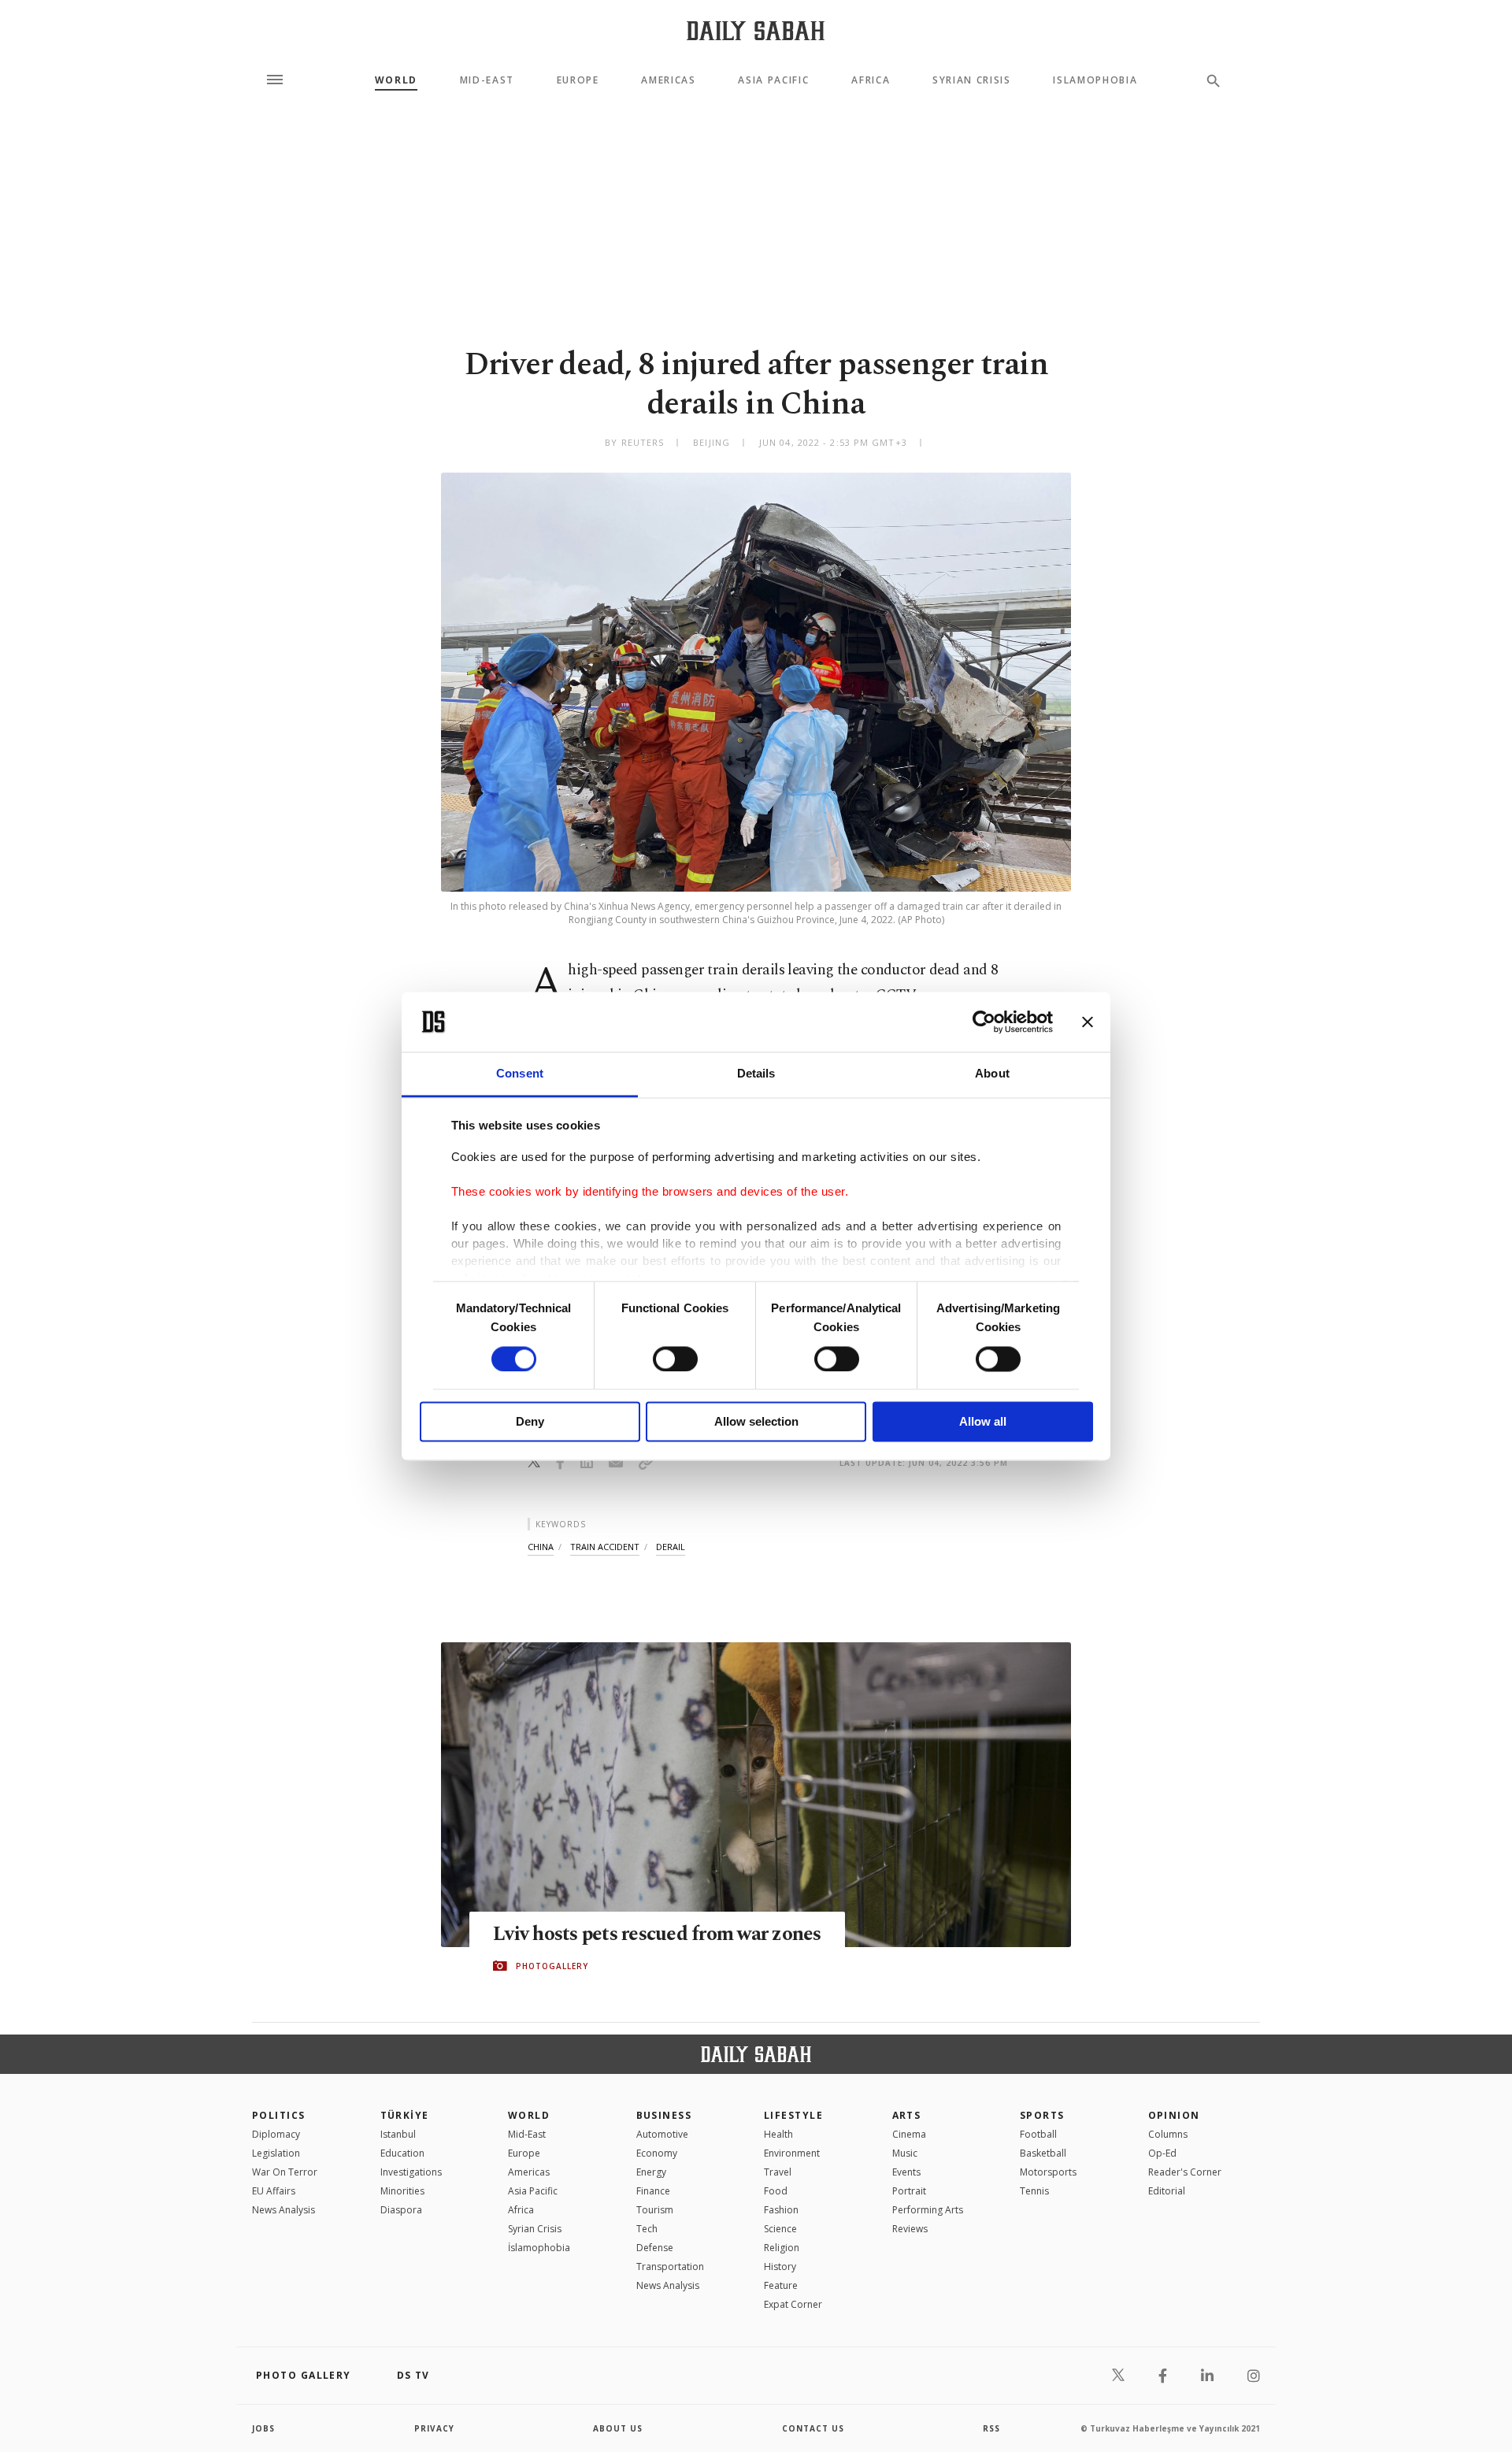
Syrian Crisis (972, 80)
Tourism (655, 2210)
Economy (657, 2153)
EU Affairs (274, 2191)
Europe (578, 80)
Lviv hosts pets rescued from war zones (657, 1935)
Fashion (781, 2210)
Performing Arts (928, 2210)
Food (776, 2191)
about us (618, 2428)
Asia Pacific (773, 80)
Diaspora (401, 2210)
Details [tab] (756, 1074)
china (541, 1547)
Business (664, 2115)
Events (906, 2172)
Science (780, 2229)
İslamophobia (539, 2248)
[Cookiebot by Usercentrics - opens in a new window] (984, 1022)
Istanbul (398, 2134)
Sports (1042, 2115)
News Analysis (283, 2210)
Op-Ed (1162, 2153)
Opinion (1174, 2115)
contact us (813, 2428)
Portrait (909, 2191)
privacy (434, 2428)
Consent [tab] (520, 1074)
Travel (778, 2172)
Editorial (1167, 2191)
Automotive (662, 2134)
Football (1038, 2134)
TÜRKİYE (405, 2115)
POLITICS (279, 2115)
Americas (668, 80)
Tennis (1034, 2191)
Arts (907, 2115)
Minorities (402, 2191)
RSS (991, 2428)
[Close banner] (1088, 1022)
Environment (792, 2153)
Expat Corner (793, 2304)
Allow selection (756, 1422)
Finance (653, 2191)
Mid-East (487, 80)
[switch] (675, 1359)
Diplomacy (276, 2134)
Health (778, 2134)
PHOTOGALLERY (552, 1966)
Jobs (263, 2428)
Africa (871, 80)
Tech (647, 2229)
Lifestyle (793, 2115)
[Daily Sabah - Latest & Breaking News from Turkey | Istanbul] (756, 30)
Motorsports (1048, 2172)
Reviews (910, 2229)
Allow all (983, 1422)
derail (671, 1547)
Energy (651, 2172)
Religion (782, 2248)
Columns (1168, 2134)
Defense (655, 2248)
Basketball (1043, 2153)
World (396, 80)
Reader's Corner (1185, 2172)
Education (402, 2153)
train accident (605, 1547)
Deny (530, 1422)
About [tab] (992, 1074)
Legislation (276, 2153)
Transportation (670, 2267)
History (780, 2267)
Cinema (909, 2134)
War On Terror (285, 2172)
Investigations (411, 2172)
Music (905, 2153)
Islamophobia (1095, 80)
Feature (781, 2285)
